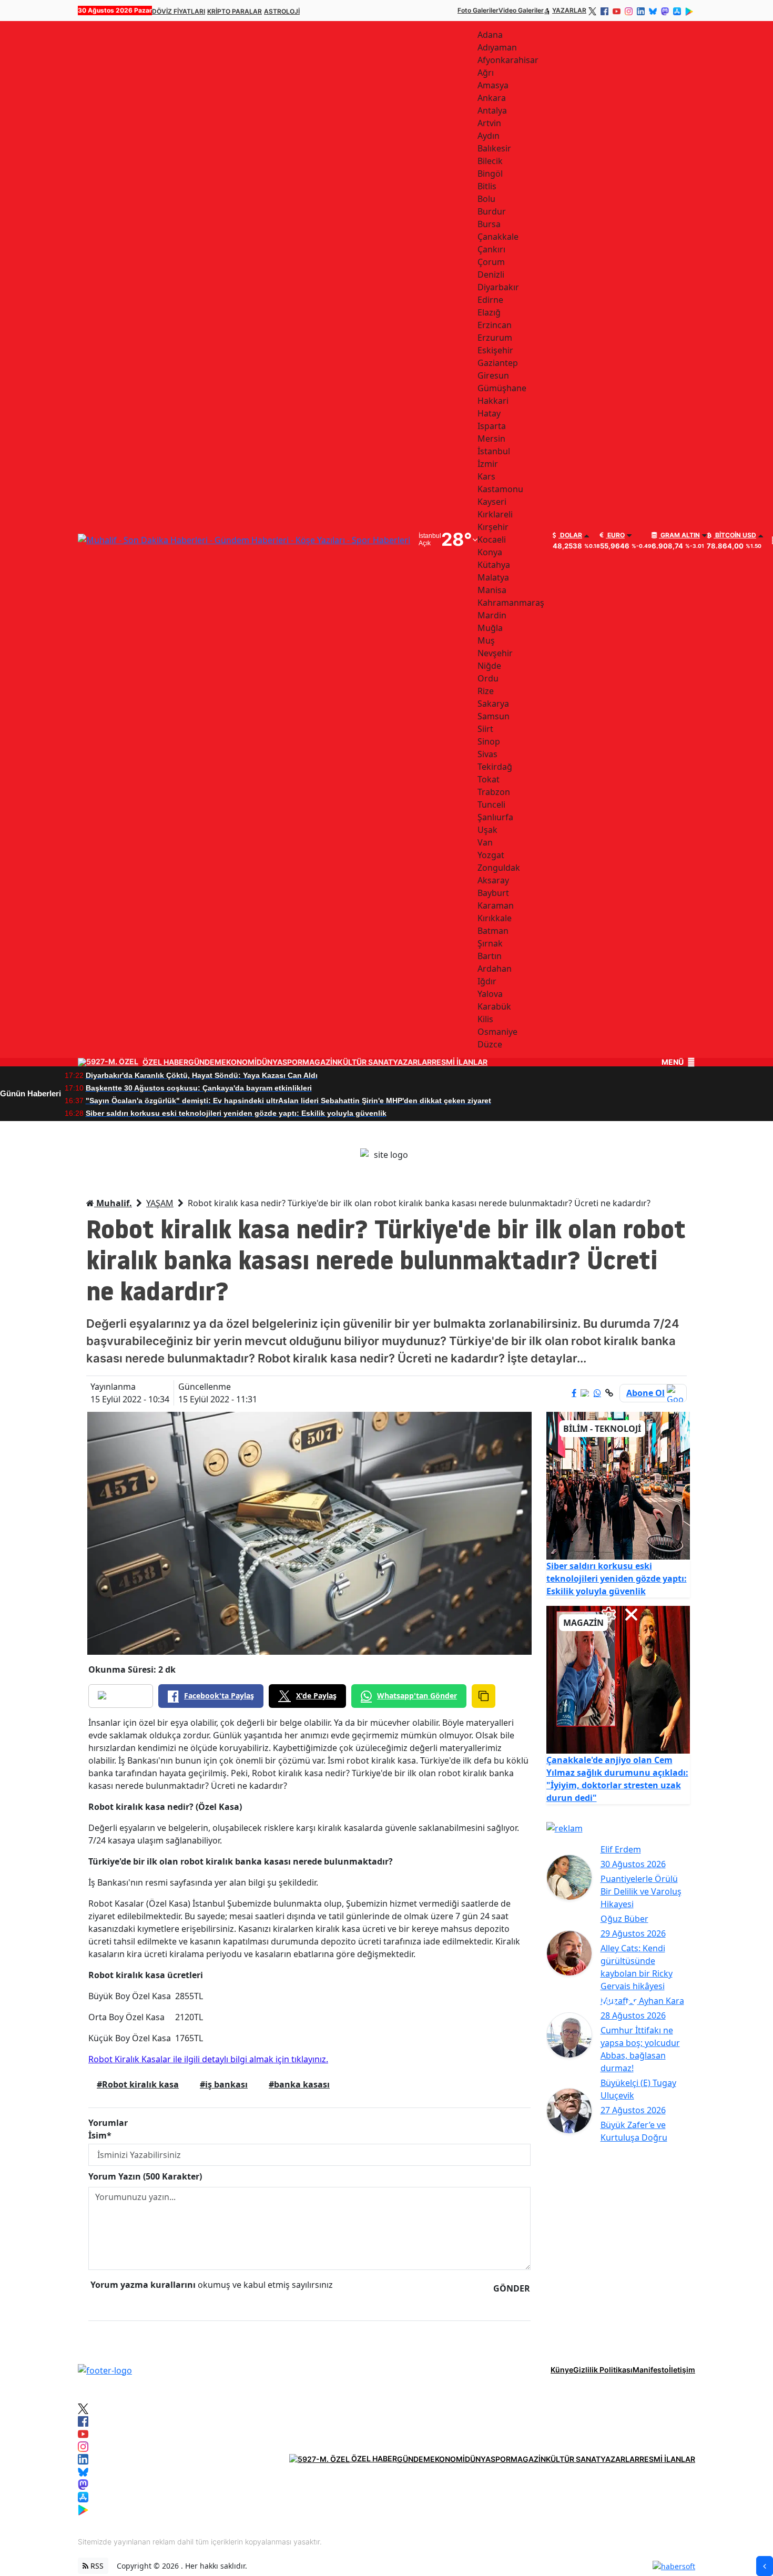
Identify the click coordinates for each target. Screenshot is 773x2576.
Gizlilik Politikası (603, 2370)
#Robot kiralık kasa (138, 2084)
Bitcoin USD (735, 535)
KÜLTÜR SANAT (365, 1062)
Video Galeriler (521, 10)
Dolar (570, 535)
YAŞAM (160, 1203)
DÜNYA (269, 1062)
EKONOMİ (239, 1062)
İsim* (100, 2135)
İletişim (682, 2370)
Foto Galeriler (478, 10)
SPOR (292, 1062)
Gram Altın (679, 535)
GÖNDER (512, 2288)
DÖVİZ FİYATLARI (179, 11)
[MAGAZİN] (618, 1679)
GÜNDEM (205, 1062)
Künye (562, 2370)
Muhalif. (113, 1203)
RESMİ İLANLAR (460, 1062)
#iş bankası (224, 2084)
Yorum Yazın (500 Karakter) (145, 2176)
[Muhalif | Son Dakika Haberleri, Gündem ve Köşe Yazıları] (105, 2369)
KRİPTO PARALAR (235, 11)
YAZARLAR (569, 10)
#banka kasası (299, 2084)
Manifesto (651, 2370)
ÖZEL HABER (165, 1062)
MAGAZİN (320, 1062)
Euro (615, 535)
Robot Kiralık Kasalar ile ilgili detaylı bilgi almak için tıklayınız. (208, 2059)
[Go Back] (765, 2566)
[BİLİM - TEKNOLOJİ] (618, 1485)
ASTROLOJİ (282, 11)
